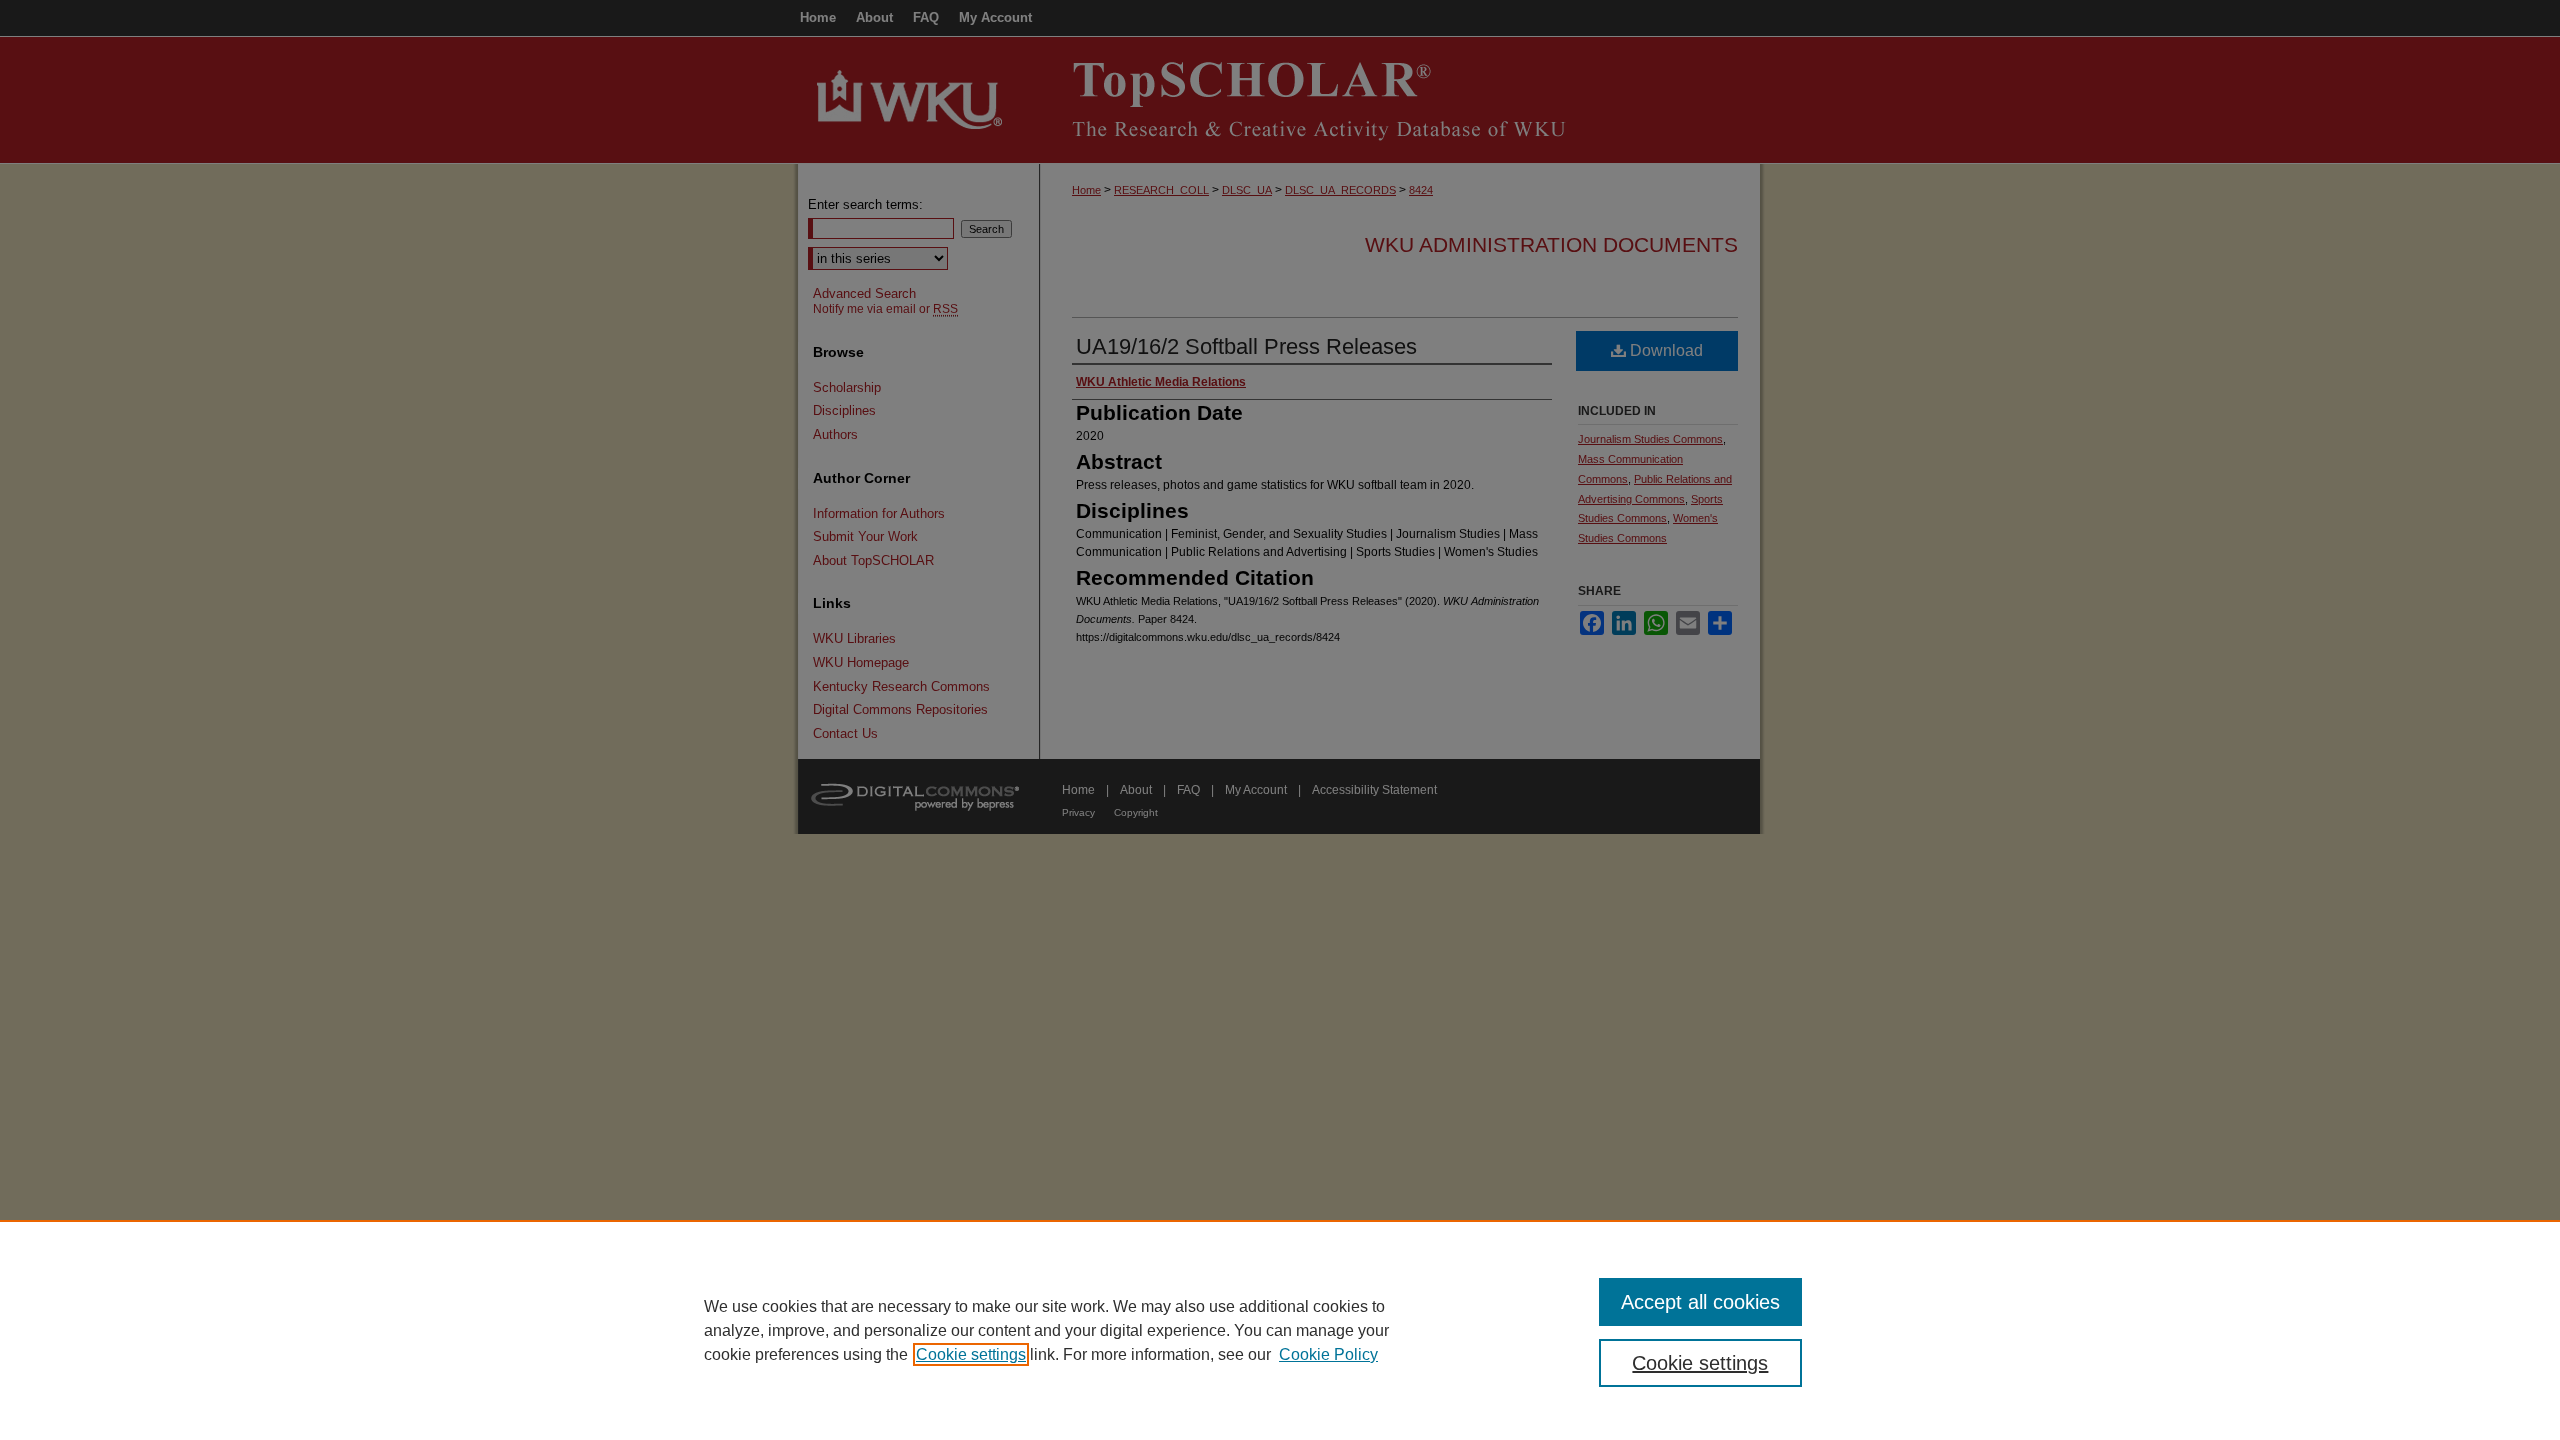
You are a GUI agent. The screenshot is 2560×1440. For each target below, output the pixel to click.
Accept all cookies (1700, 1302)
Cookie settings (971, 1354)
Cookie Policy (1328, 1354)
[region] (1280, 1330)
